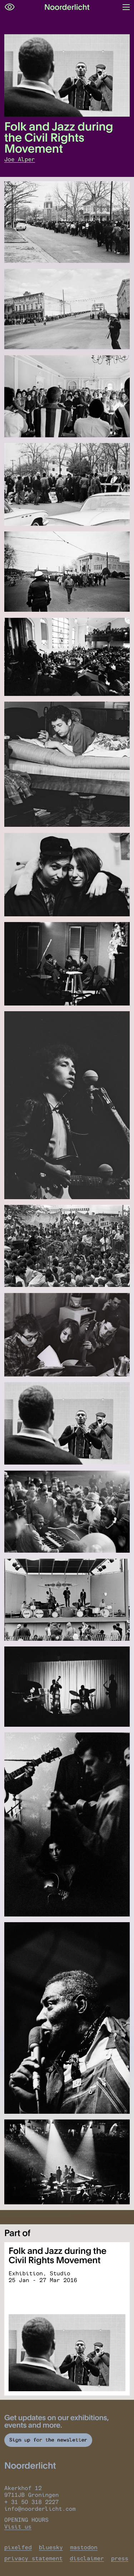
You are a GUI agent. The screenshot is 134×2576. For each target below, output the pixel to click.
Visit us (18, 2527)
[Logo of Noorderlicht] (67, 7)
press (120, 2558)
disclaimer (87, 2558)
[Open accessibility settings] (10, 7)
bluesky (51, 2547)
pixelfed (18, 2547)
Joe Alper (20, 159)
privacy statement (33, 2558)
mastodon (84, 2547)
